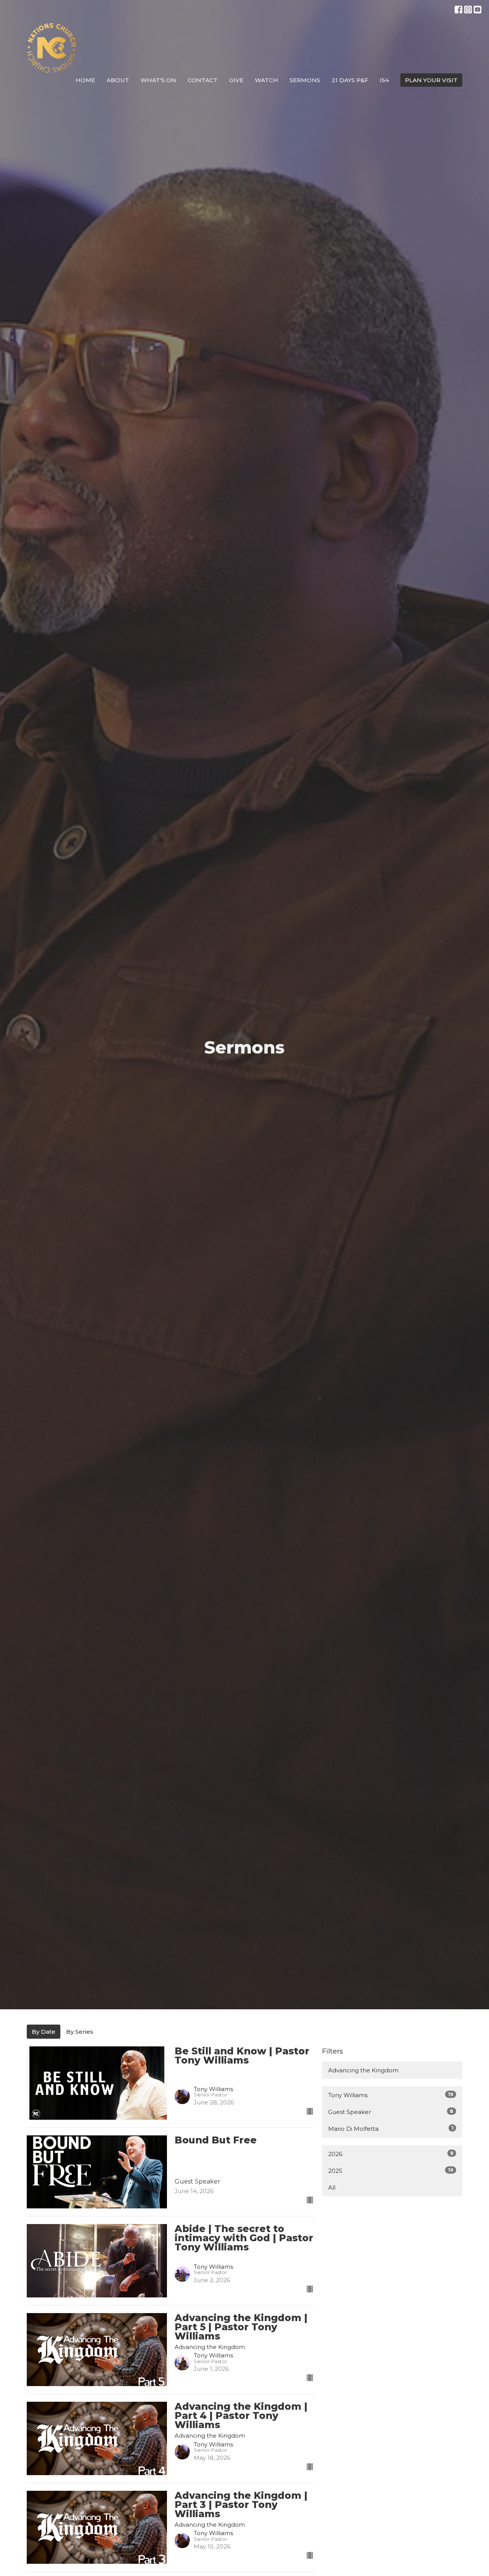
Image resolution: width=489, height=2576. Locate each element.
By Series (80, 2032)
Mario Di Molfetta (391, 2129)
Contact (203, 80)
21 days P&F (350, 80)
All (332, 2188)
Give (236, 80)
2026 (391, 2154)
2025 (391, 2171)
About (118, 80)
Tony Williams (391, 2095)
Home (85, 80)
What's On (158, 80)
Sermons (305, 80)
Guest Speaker (391, 2112)
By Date (44, 2032)
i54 (384, 80)
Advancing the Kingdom (363, 2070)
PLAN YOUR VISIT (431, 80)
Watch (266, 80)
